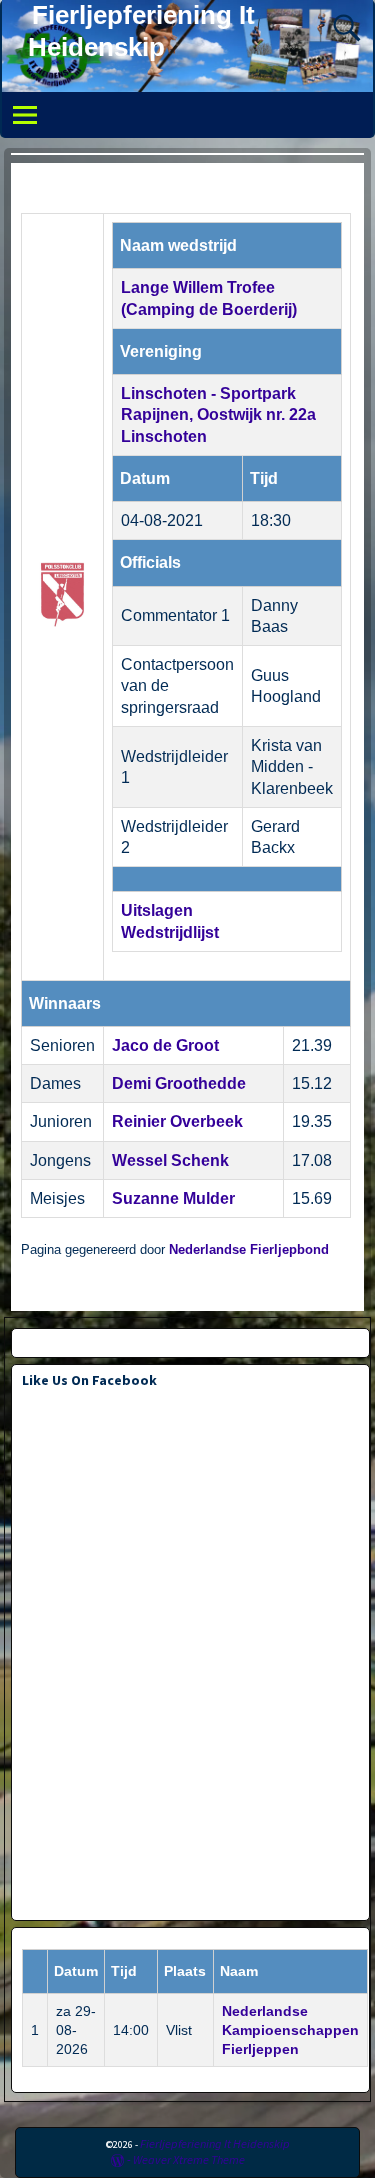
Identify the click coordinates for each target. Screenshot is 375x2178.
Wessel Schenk (170, 1160)
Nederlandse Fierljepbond (249, 1250)
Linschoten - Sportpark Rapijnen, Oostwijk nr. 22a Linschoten (218, 415)
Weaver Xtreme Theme (189, 2159)
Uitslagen (157, 910)
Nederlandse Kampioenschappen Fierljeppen (290, 2030)
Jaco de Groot (165, 1045)
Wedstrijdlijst (170, 932)
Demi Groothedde (179, 1083)
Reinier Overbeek (177, 1121)
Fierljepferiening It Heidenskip (215, 2143)
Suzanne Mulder (173, 1198)
